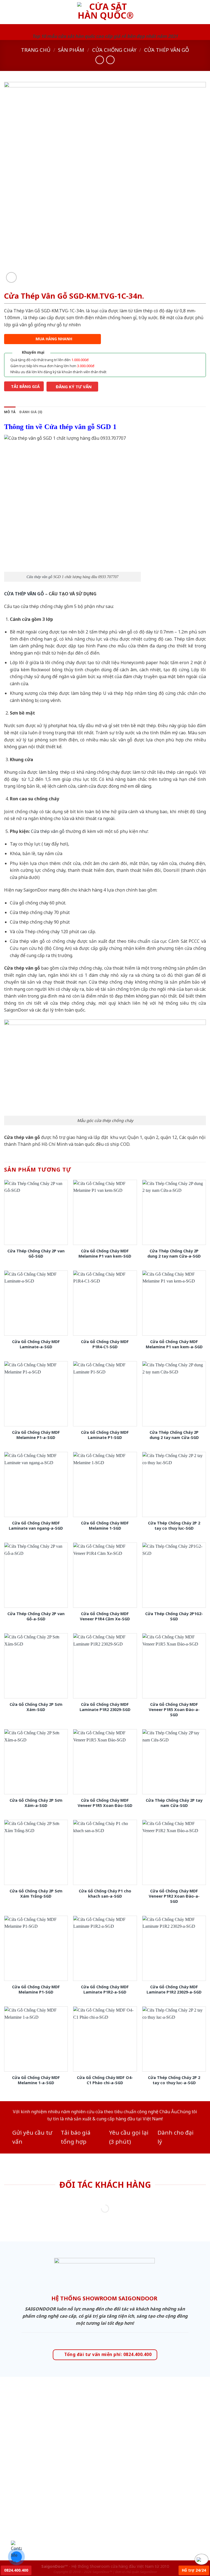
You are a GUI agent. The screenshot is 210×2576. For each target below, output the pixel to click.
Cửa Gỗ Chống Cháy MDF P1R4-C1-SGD (105, 1344)
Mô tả (10, 412)
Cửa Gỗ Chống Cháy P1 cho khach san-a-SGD (105, 1894)
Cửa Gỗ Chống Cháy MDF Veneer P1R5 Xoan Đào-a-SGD (174, 1710)
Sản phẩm (71, 50)
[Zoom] (11, 277)
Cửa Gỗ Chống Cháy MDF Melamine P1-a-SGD (36, 1435)
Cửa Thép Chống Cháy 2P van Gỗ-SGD (36, 1254)
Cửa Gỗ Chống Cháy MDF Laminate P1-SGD (105, 1435)
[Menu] (7, 12)
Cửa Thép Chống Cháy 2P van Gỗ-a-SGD (36, 1616)
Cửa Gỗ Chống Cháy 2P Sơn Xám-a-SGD (36, 1803)
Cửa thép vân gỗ (167, 50)
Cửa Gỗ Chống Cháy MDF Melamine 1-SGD (105, 1526)
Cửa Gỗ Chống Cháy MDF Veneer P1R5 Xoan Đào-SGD (105, 1803)
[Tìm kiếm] (204, 12)
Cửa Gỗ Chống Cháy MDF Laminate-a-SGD (36, 1344)
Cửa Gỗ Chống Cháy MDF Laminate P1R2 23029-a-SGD (174, 1990)
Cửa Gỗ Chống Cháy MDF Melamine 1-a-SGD (36, 2080)
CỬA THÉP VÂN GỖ (24, 594)
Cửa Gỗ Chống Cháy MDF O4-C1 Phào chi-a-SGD (105, 2080)
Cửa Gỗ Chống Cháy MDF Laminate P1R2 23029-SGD (105, 1707)
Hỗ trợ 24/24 (194, 2570)
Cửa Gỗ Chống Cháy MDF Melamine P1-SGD (36, 1990)
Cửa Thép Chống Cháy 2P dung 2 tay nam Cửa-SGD (174, 1435)
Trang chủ (36, 50)
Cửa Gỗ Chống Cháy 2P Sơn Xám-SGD (36, 1707)
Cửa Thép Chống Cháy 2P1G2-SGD (174, 1616)
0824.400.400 (16, 2570)
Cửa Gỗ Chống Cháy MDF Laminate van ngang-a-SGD (36, 1526)
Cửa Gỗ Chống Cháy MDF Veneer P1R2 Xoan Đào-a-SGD (174, 1896)
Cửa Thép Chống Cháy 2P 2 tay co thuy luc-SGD (174, 1526)
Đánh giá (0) (31, 412)
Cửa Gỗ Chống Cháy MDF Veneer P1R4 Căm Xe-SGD (105, 1616)
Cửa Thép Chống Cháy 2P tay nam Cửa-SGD (174, 1803)
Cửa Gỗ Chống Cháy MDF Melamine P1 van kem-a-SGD (174, 1344)
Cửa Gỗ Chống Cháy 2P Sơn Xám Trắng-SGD (36, 1894)
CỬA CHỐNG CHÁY (114, 50)
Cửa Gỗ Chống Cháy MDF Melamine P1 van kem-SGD (105, 1254)
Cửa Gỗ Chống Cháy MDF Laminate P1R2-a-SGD (105, 1990)
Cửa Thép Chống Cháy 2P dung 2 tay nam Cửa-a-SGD (174, 1254)
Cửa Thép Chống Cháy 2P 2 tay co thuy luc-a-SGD (174, 2080)
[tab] (10, 412)
